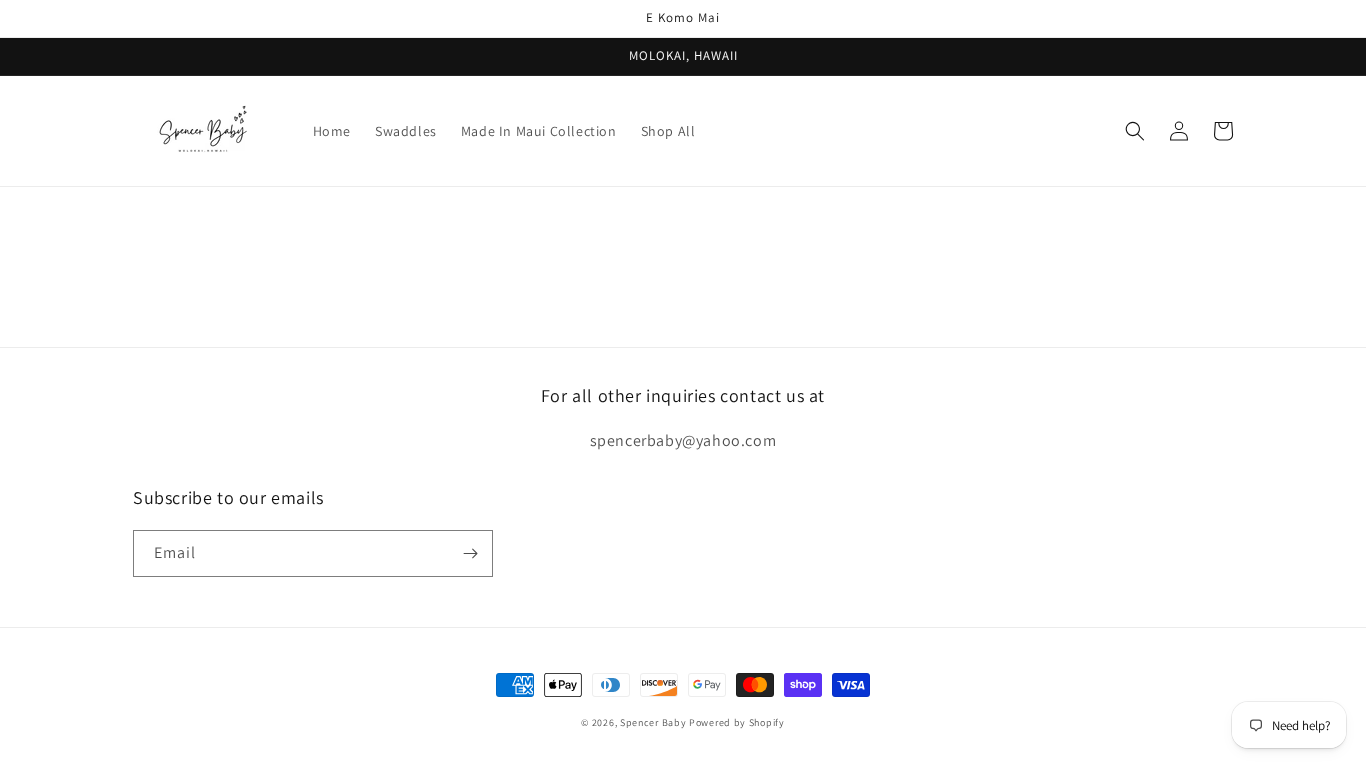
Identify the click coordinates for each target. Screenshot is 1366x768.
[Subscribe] (470, 553)
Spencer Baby (653, 722)
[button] (1135, 131)
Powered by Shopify (737, 722)
